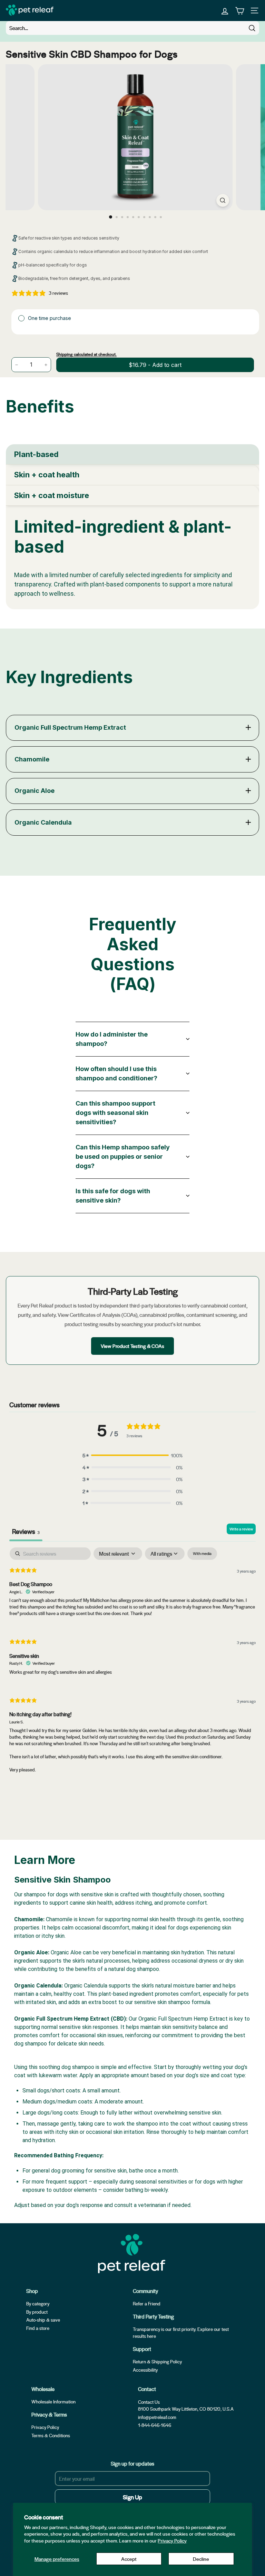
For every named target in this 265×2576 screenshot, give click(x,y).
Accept (129, 2559)
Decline (201, 2559)
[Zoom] (223, 200)
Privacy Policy (172, 2540)
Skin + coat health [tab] (47, 475)
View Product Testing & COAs (132, 1346)
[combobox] (132, 28)
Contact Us (149, 2402)
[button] (132, 1455)
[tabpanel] (132, 557)
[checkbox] (202, 1554)
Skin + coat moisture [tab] (52, 495)
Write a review (241, 1529)
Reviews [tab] (26, 1531)
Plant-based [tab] (36, 454)
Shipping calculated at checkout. (86, 354)
